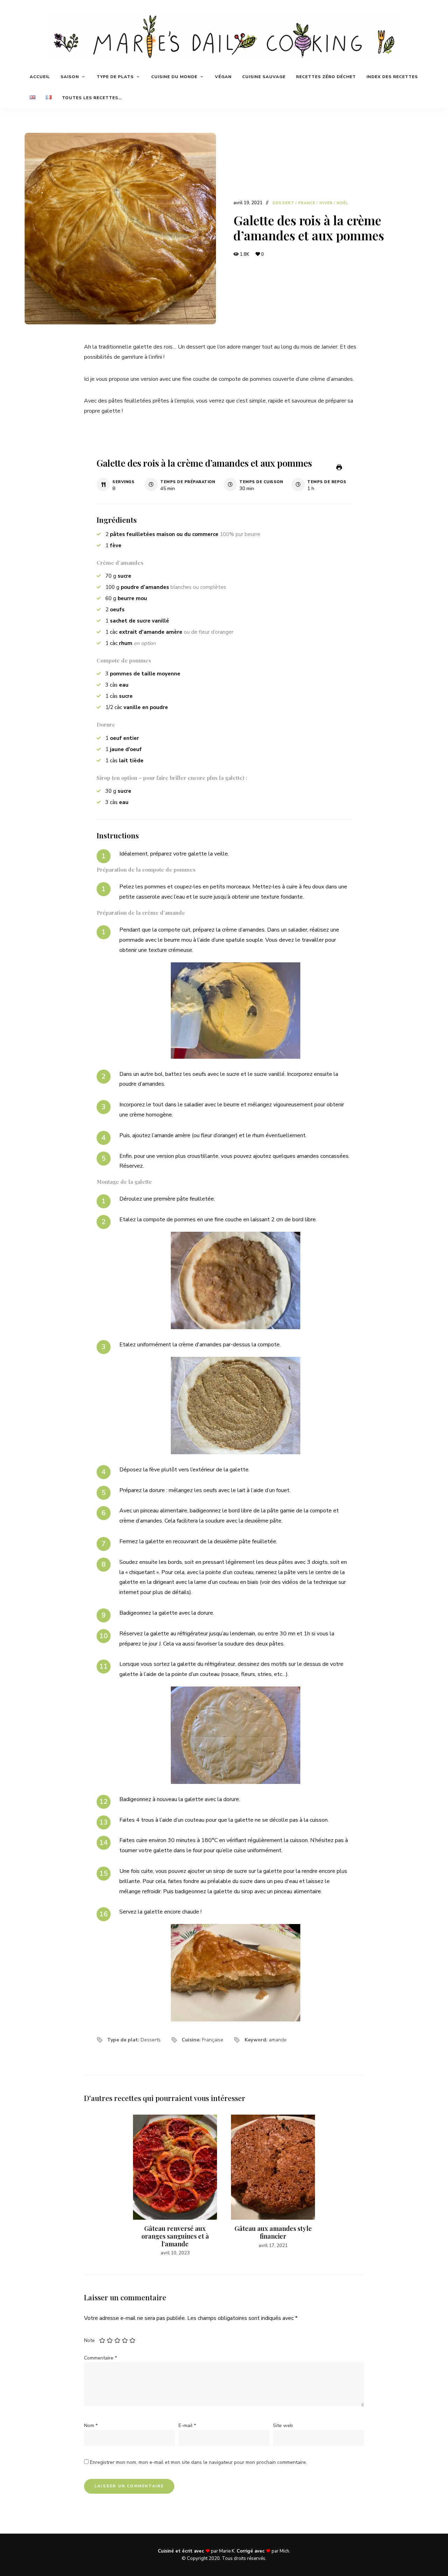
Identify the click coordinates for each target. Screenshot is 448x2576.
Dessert (283, 203)
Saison (70, 77)
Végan (223, 77)
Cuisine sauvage (264, 77)
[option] (175, 2186)
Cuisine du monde (174, 77)
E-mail (187, 2426)
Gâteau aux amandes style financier (273, 2232)
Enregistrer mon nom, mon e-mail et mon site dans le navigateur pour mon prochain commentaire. (198, 2462)
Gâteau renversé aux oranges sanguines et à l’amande (175, 2236)
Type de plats (115, 77)
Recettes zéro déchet (326, 77)
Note (89, 2340)
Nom (91, 2426)
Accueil (40, 77)
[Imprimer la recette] (339, 467)
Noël (342, 203)
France (307, 203)
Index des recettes (392, 77)
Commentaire (100, 2358)
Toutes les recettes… (92, 98)
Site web (283, 2426)
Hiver (326, 203)
